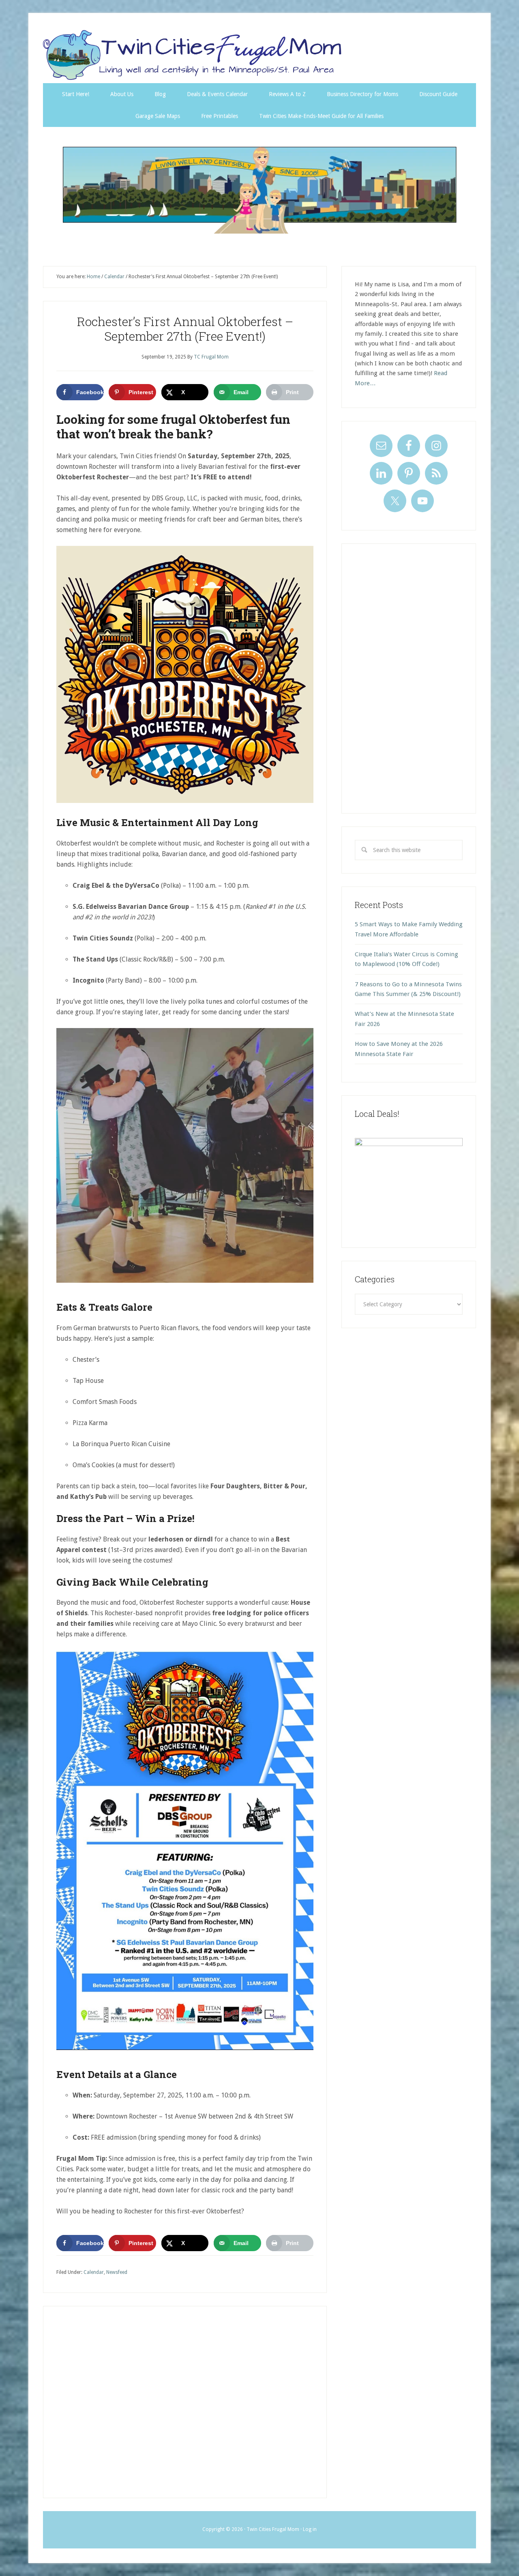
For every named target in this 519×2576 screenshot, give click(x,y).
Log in (310, 2529)
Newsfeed (117, 2272)
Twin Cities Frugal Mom (259, 190)
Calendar (94, 2272)
